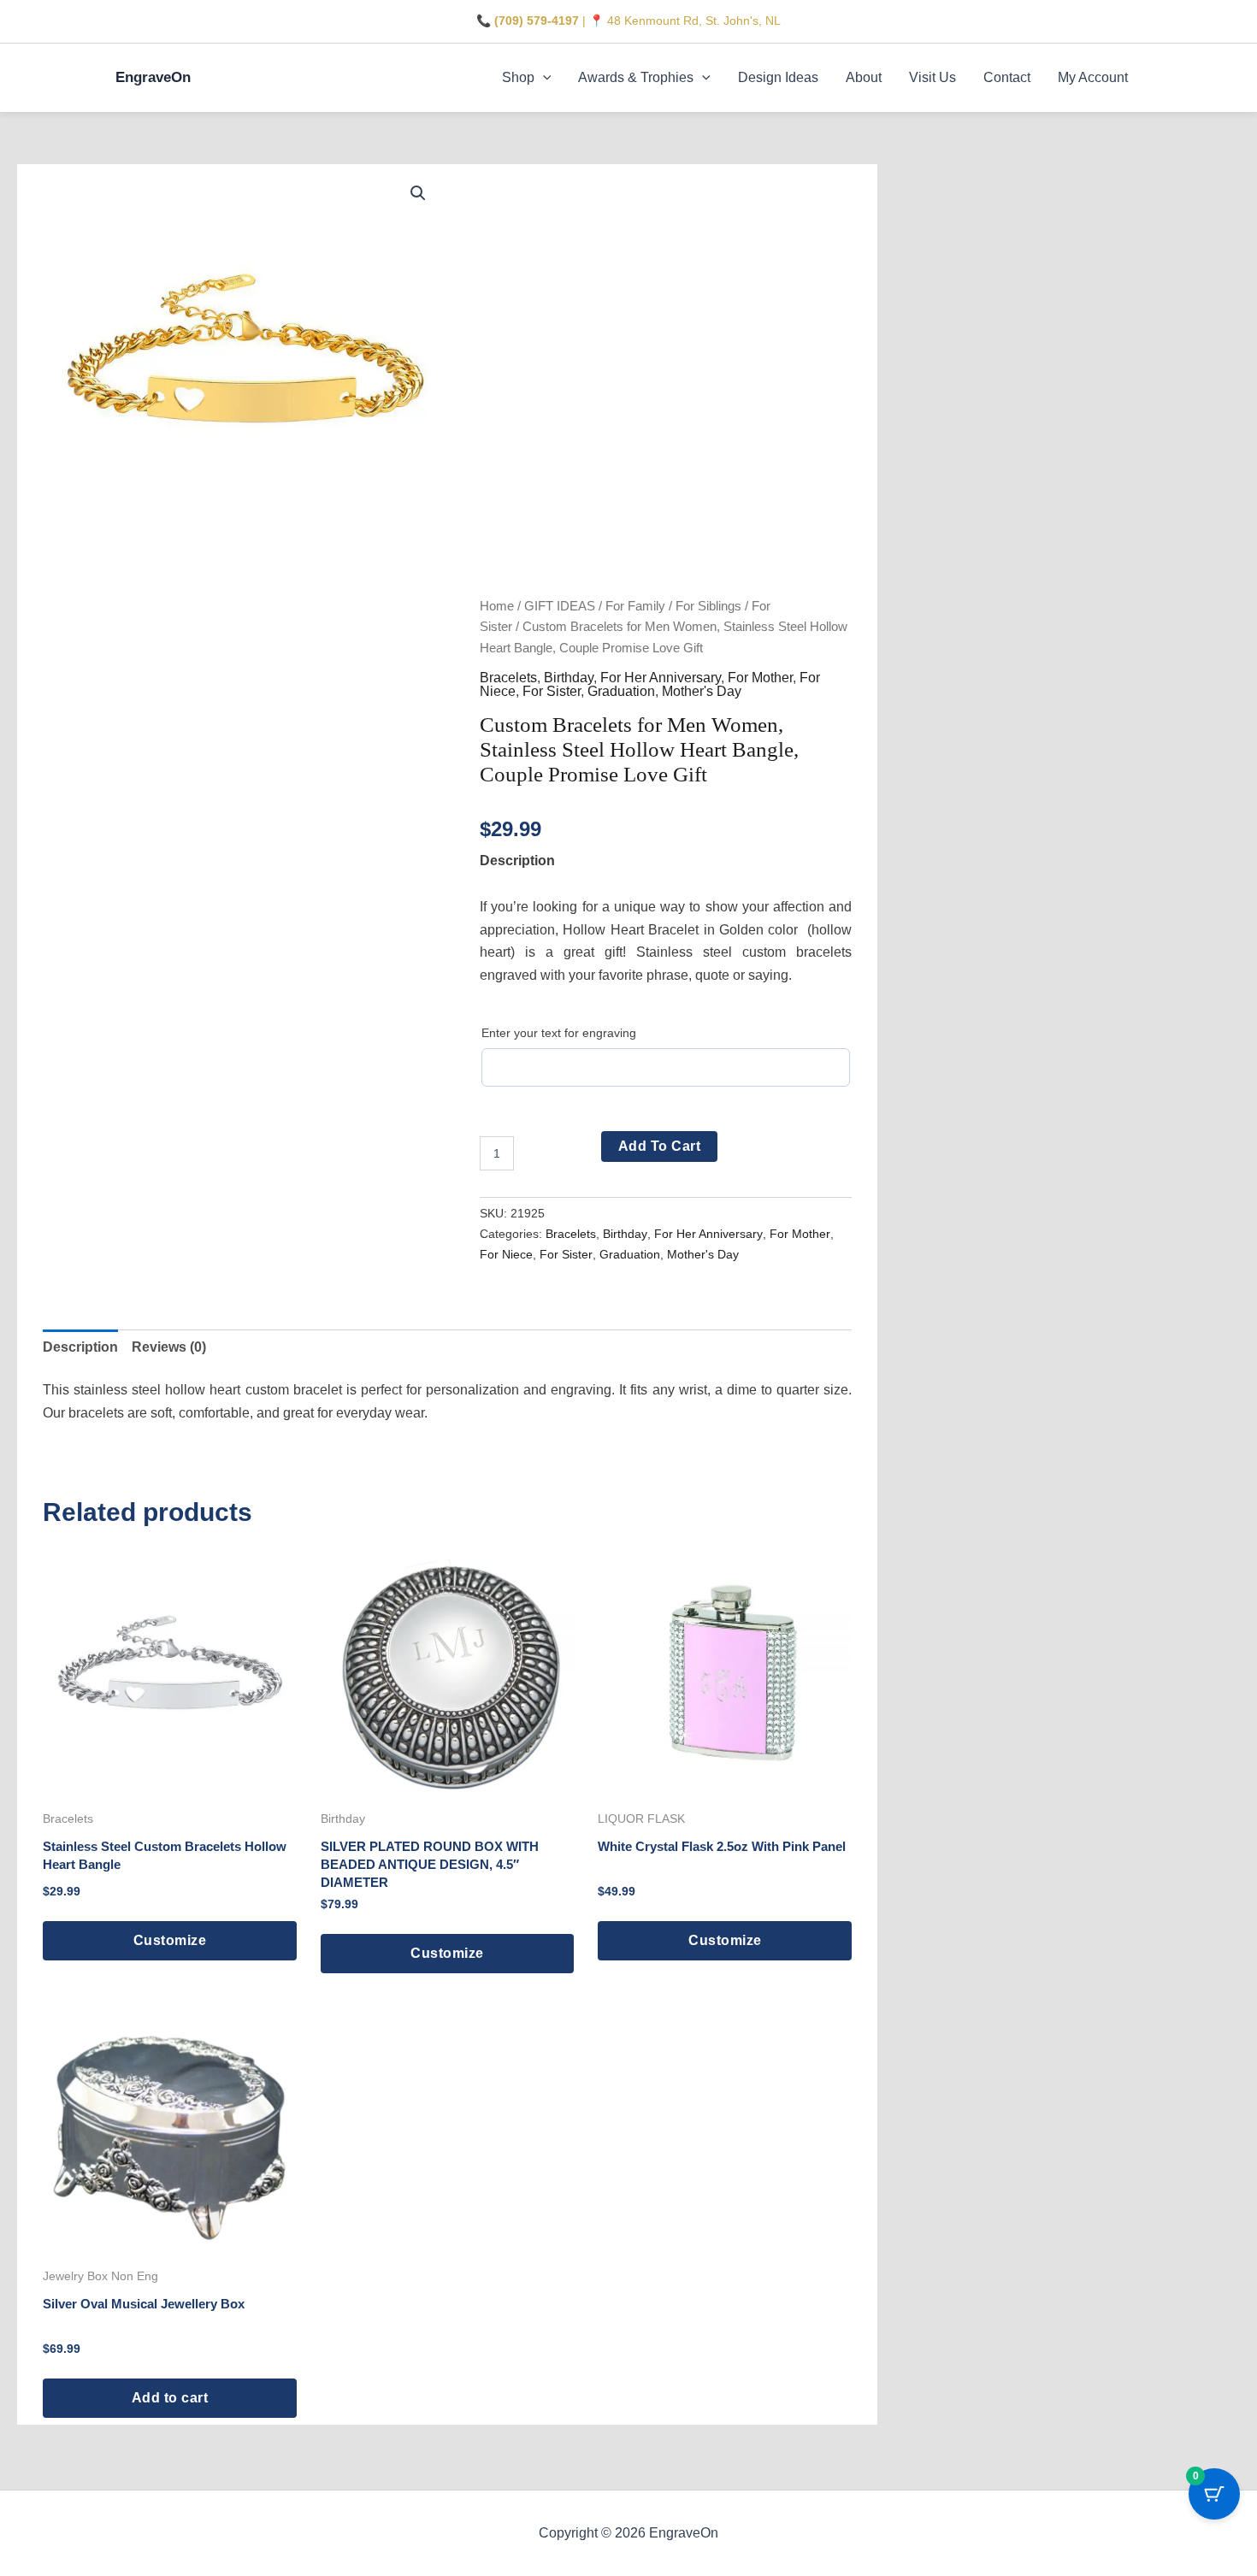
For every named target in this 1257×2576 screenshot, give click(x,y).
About (864, 77)
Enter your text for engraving (559, 1033)
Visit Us (932, 77)
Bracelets (508, 678)
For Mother (760, 678)
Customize (170, 1940)
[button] (543, 78)
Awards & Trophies (636, 77)
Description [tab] (80, 1347)
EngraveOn (153, 77)
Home (497, 606)
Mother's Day (702, 691)
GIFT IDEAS (560, 606)
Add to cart (660, 1146)
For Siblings (708, 606)
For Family (635, 606)
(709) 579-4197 (537, 21)
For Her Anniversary (661, 678)
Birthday (569, 678)
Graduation (621, 691)
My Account (1093, 77)
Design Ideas (778, 77)
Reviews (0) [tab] (169, 1347)
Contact (1007, 77)
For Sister (552, 691)
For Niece (506, 1254)
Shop (518, 77)
